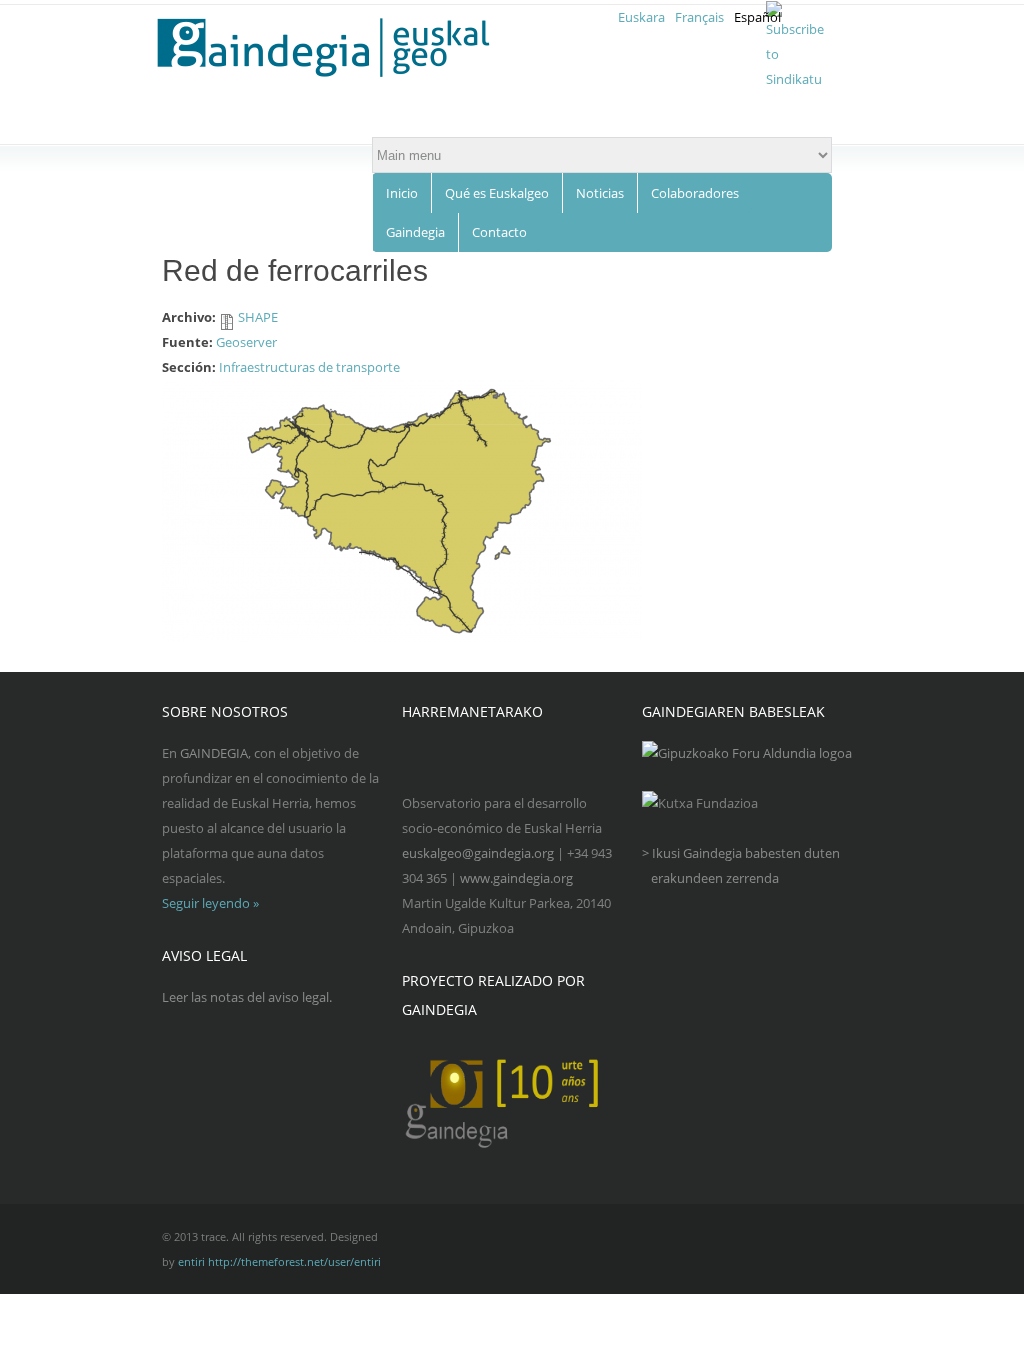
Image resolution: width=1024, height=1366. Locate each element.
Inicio (402, 193)
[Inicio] (335, 48)
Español (757, 17)
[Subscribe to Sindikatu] (795, 79)
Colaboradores (695, 193)
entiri (191, 1261)
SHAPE (258, 317)
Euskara (641, 17)
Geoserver (246, 342)
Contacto (499, 232)
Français (699, 17)
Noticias (600, 193)
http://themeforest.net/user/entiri (294, 1261)
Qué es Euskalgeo (497, 193)
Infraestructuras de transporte (309, 367)
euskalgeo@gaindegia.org (478, 853)
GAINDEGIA (214, 753)
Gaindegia (415, 232)
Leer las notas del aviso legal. (247, 997)
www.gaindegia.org (516, 878)
